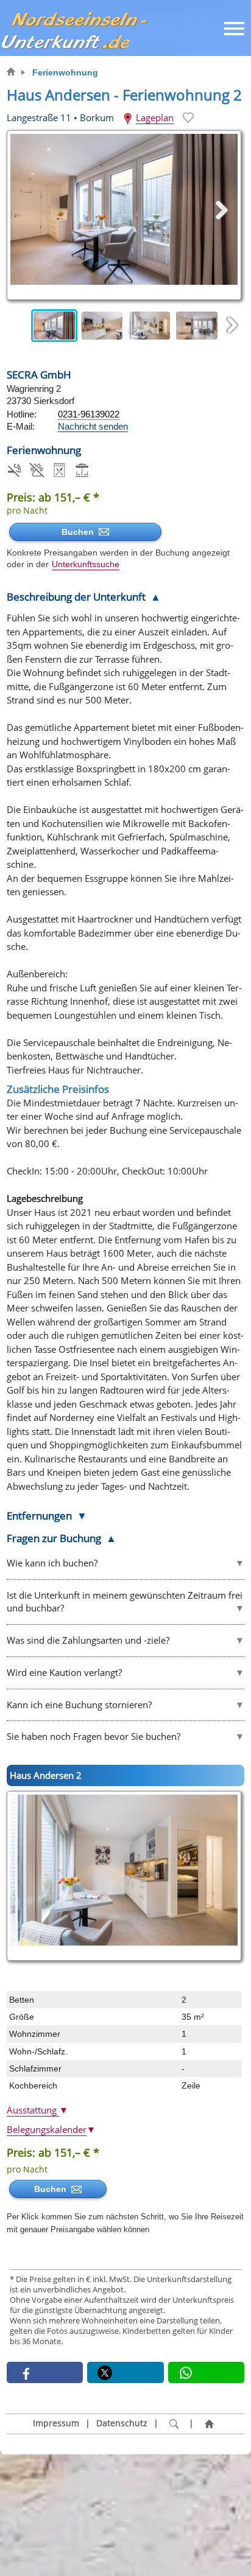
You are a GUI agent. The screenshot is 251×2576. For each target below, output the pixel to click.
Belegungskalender (51, 2129)
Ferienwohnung (65, 72)
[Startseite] (209, 2424)
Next (232, 326)
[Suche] (174, 2424)
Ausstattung (37, 2110)
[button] (45, 2372)
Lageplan (155, 117)
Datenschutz (122, 2423)
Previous (19, 326)
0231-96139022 (89, 414)
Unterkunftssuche (86, 564)
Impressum (56, 2423)
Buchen (80, 532)
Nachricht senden (93, 426)
